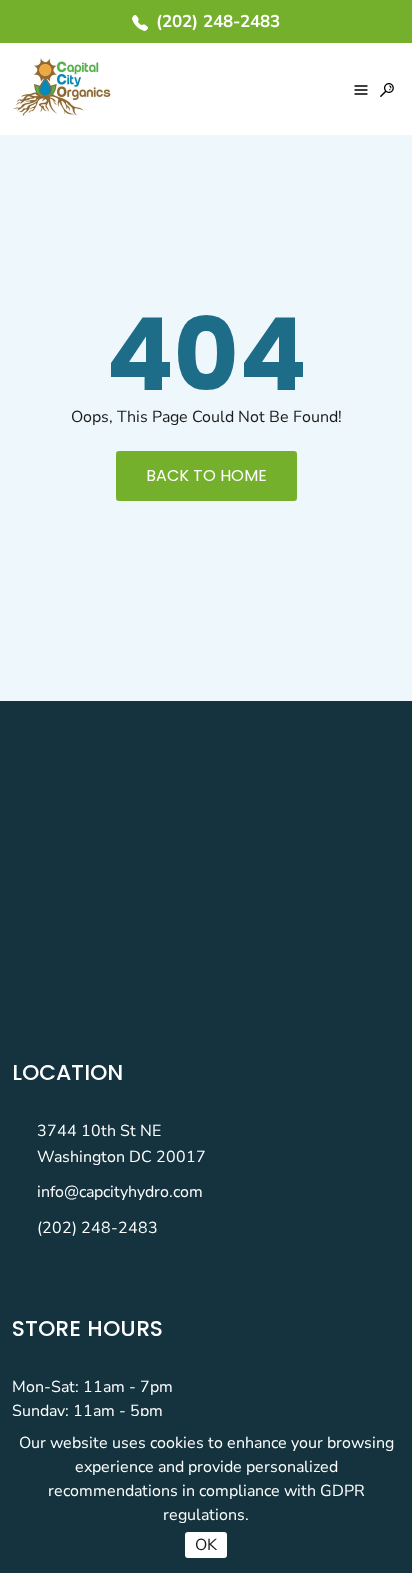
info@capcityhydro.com (120, 1192)
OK (206, 1545)
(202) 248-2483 (97, 1228)
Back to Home (206, 475)
